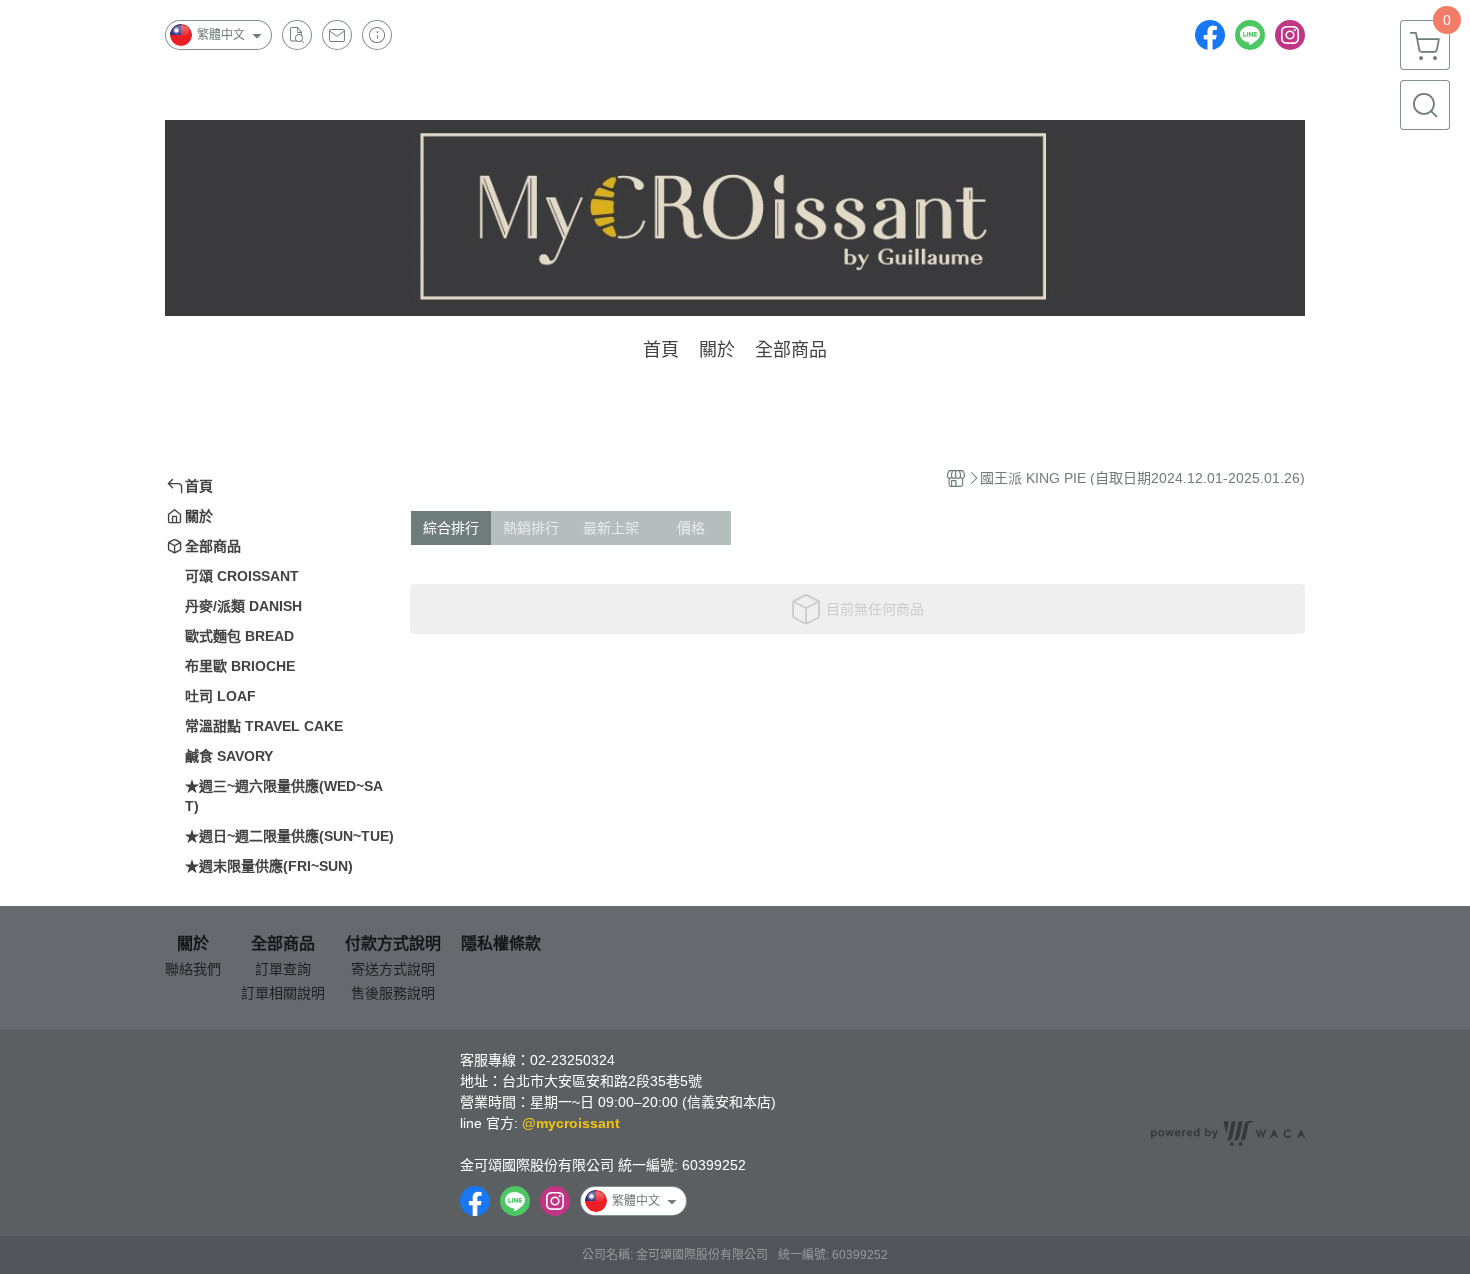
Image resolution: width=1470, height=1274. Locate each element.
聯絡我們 (193, 969)
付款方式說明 (393, 944)
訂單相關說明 (283, 993)
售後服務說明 (393, 993)
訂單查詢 (283, 969)
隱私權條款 (501, 944)
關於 (193, 944)
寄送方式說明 (393, 969)
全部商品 (283, 944)
